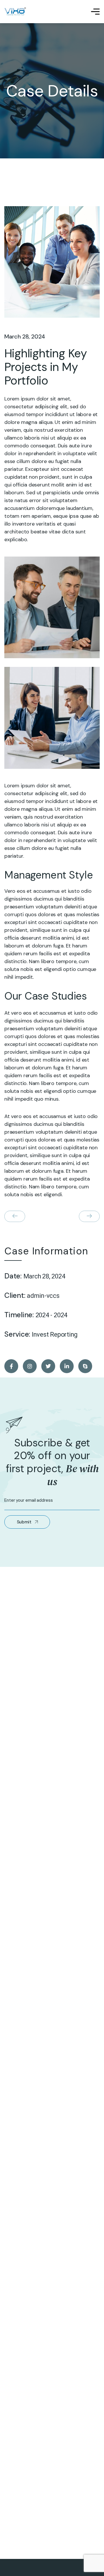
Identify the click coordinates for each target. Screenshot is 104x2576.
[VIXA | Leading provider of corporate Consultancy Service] (15, 12)
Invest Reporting (55, 1335)
